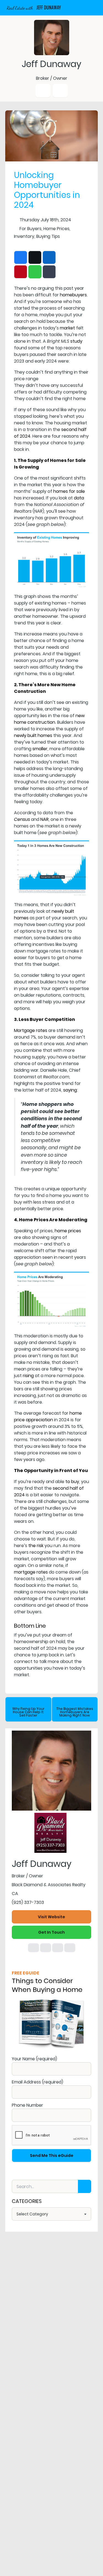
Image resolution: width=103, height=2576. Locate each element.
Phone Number (27, 2105)
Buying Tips (48, 236)
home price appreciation (48, 1416)
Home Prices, (57, 229)
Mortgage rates (31, 1030)
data (79, 498)
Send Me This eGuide (52, 2155)
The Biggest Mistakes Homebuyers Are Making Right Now (75, 1712)
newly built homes (33, 735)
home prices (68, 1231)
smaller (40, 749)
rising (28, 1376)
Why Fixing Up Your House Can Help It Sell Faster (28, 1712)
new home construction (49, 719)
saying (70, 1090)
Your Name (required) (34, 2059)
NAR (44, 819)
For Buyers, (31, 229)
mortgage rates (31, 1572)
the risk (36, 1546)
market (67, 328)
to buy (72, 1482)
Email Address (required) (37, 2082)
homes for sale (69, 491)
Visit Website (51, 1917)
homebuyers (73, 295)
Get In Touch (51, 1932)
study (76, 341)
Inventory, (25, 236)
